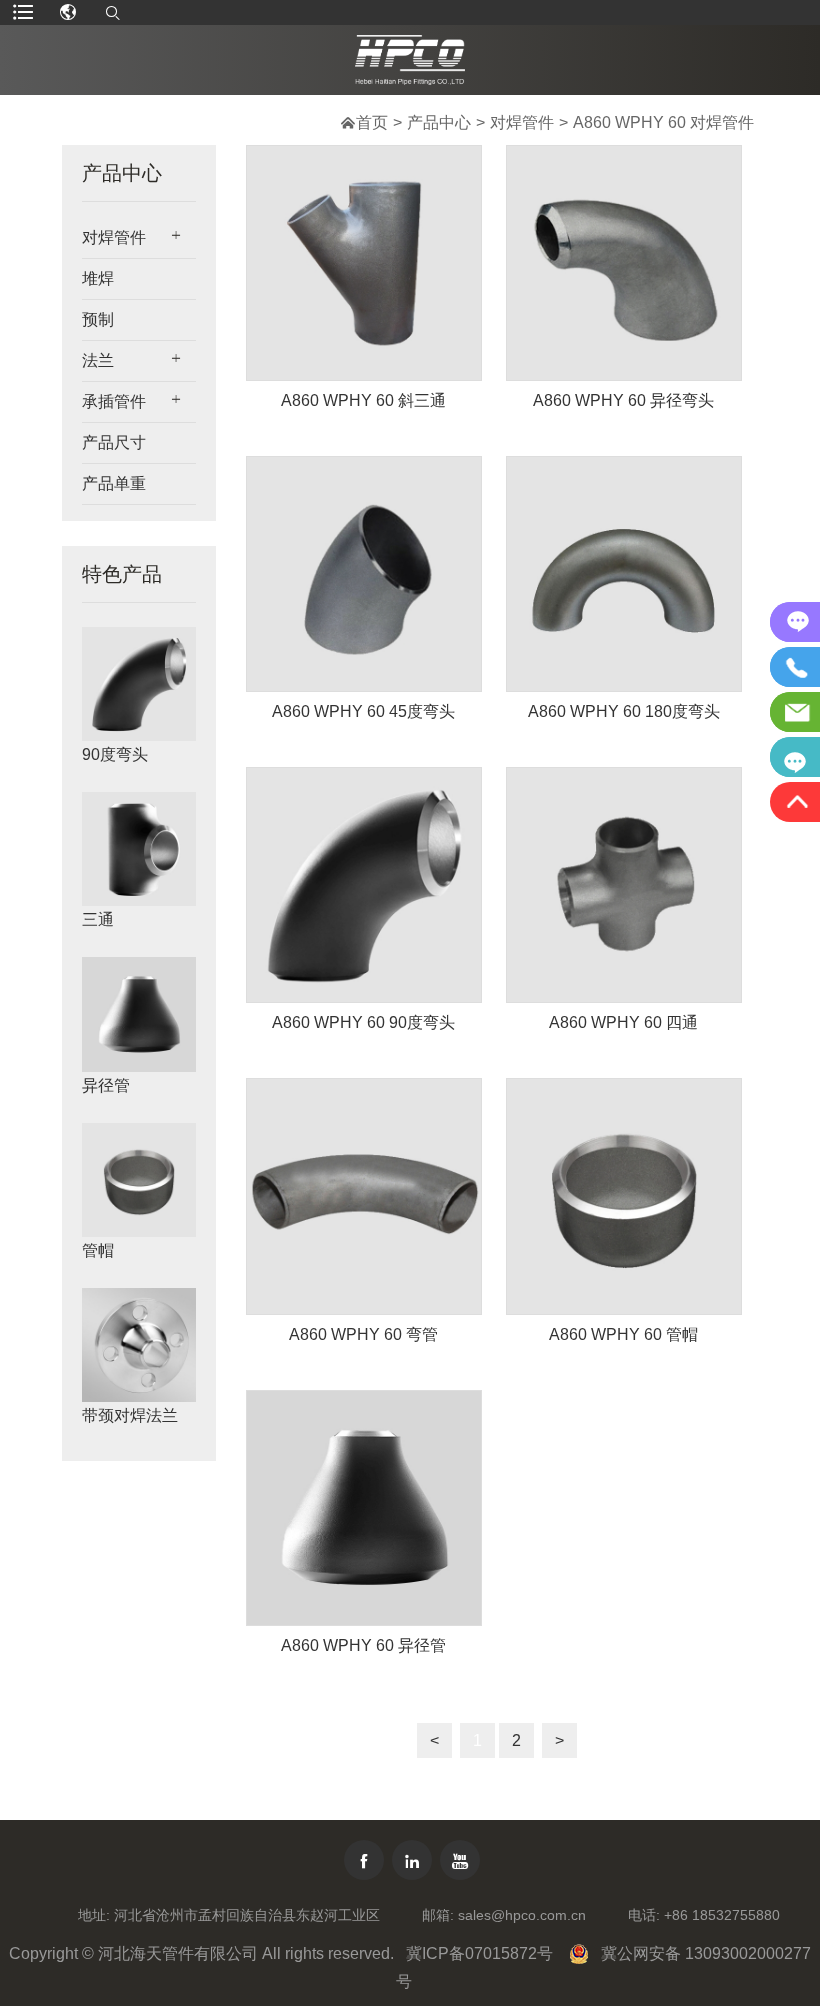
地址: (94, 1915)
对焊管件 (522, 122)
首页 (372, 122)
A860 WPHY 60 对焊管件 (663, 122)
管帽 (98, 1250)
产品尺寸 (114, 442)
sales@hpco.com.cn (522, 1915)
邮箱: (438, 1915)
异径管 (106, 1085)
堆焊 (98, 278)
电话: (644, 1915)
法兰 (98, 360)
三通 (98, 919)
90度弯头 (115, 754)
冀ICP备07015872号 (479, 1953)
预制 (98, 319)
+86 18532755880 (722, 1915)
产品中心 (439, 122)
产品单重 (114, 483)
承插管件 (114, 401)
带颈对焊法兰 (130, 1415)
